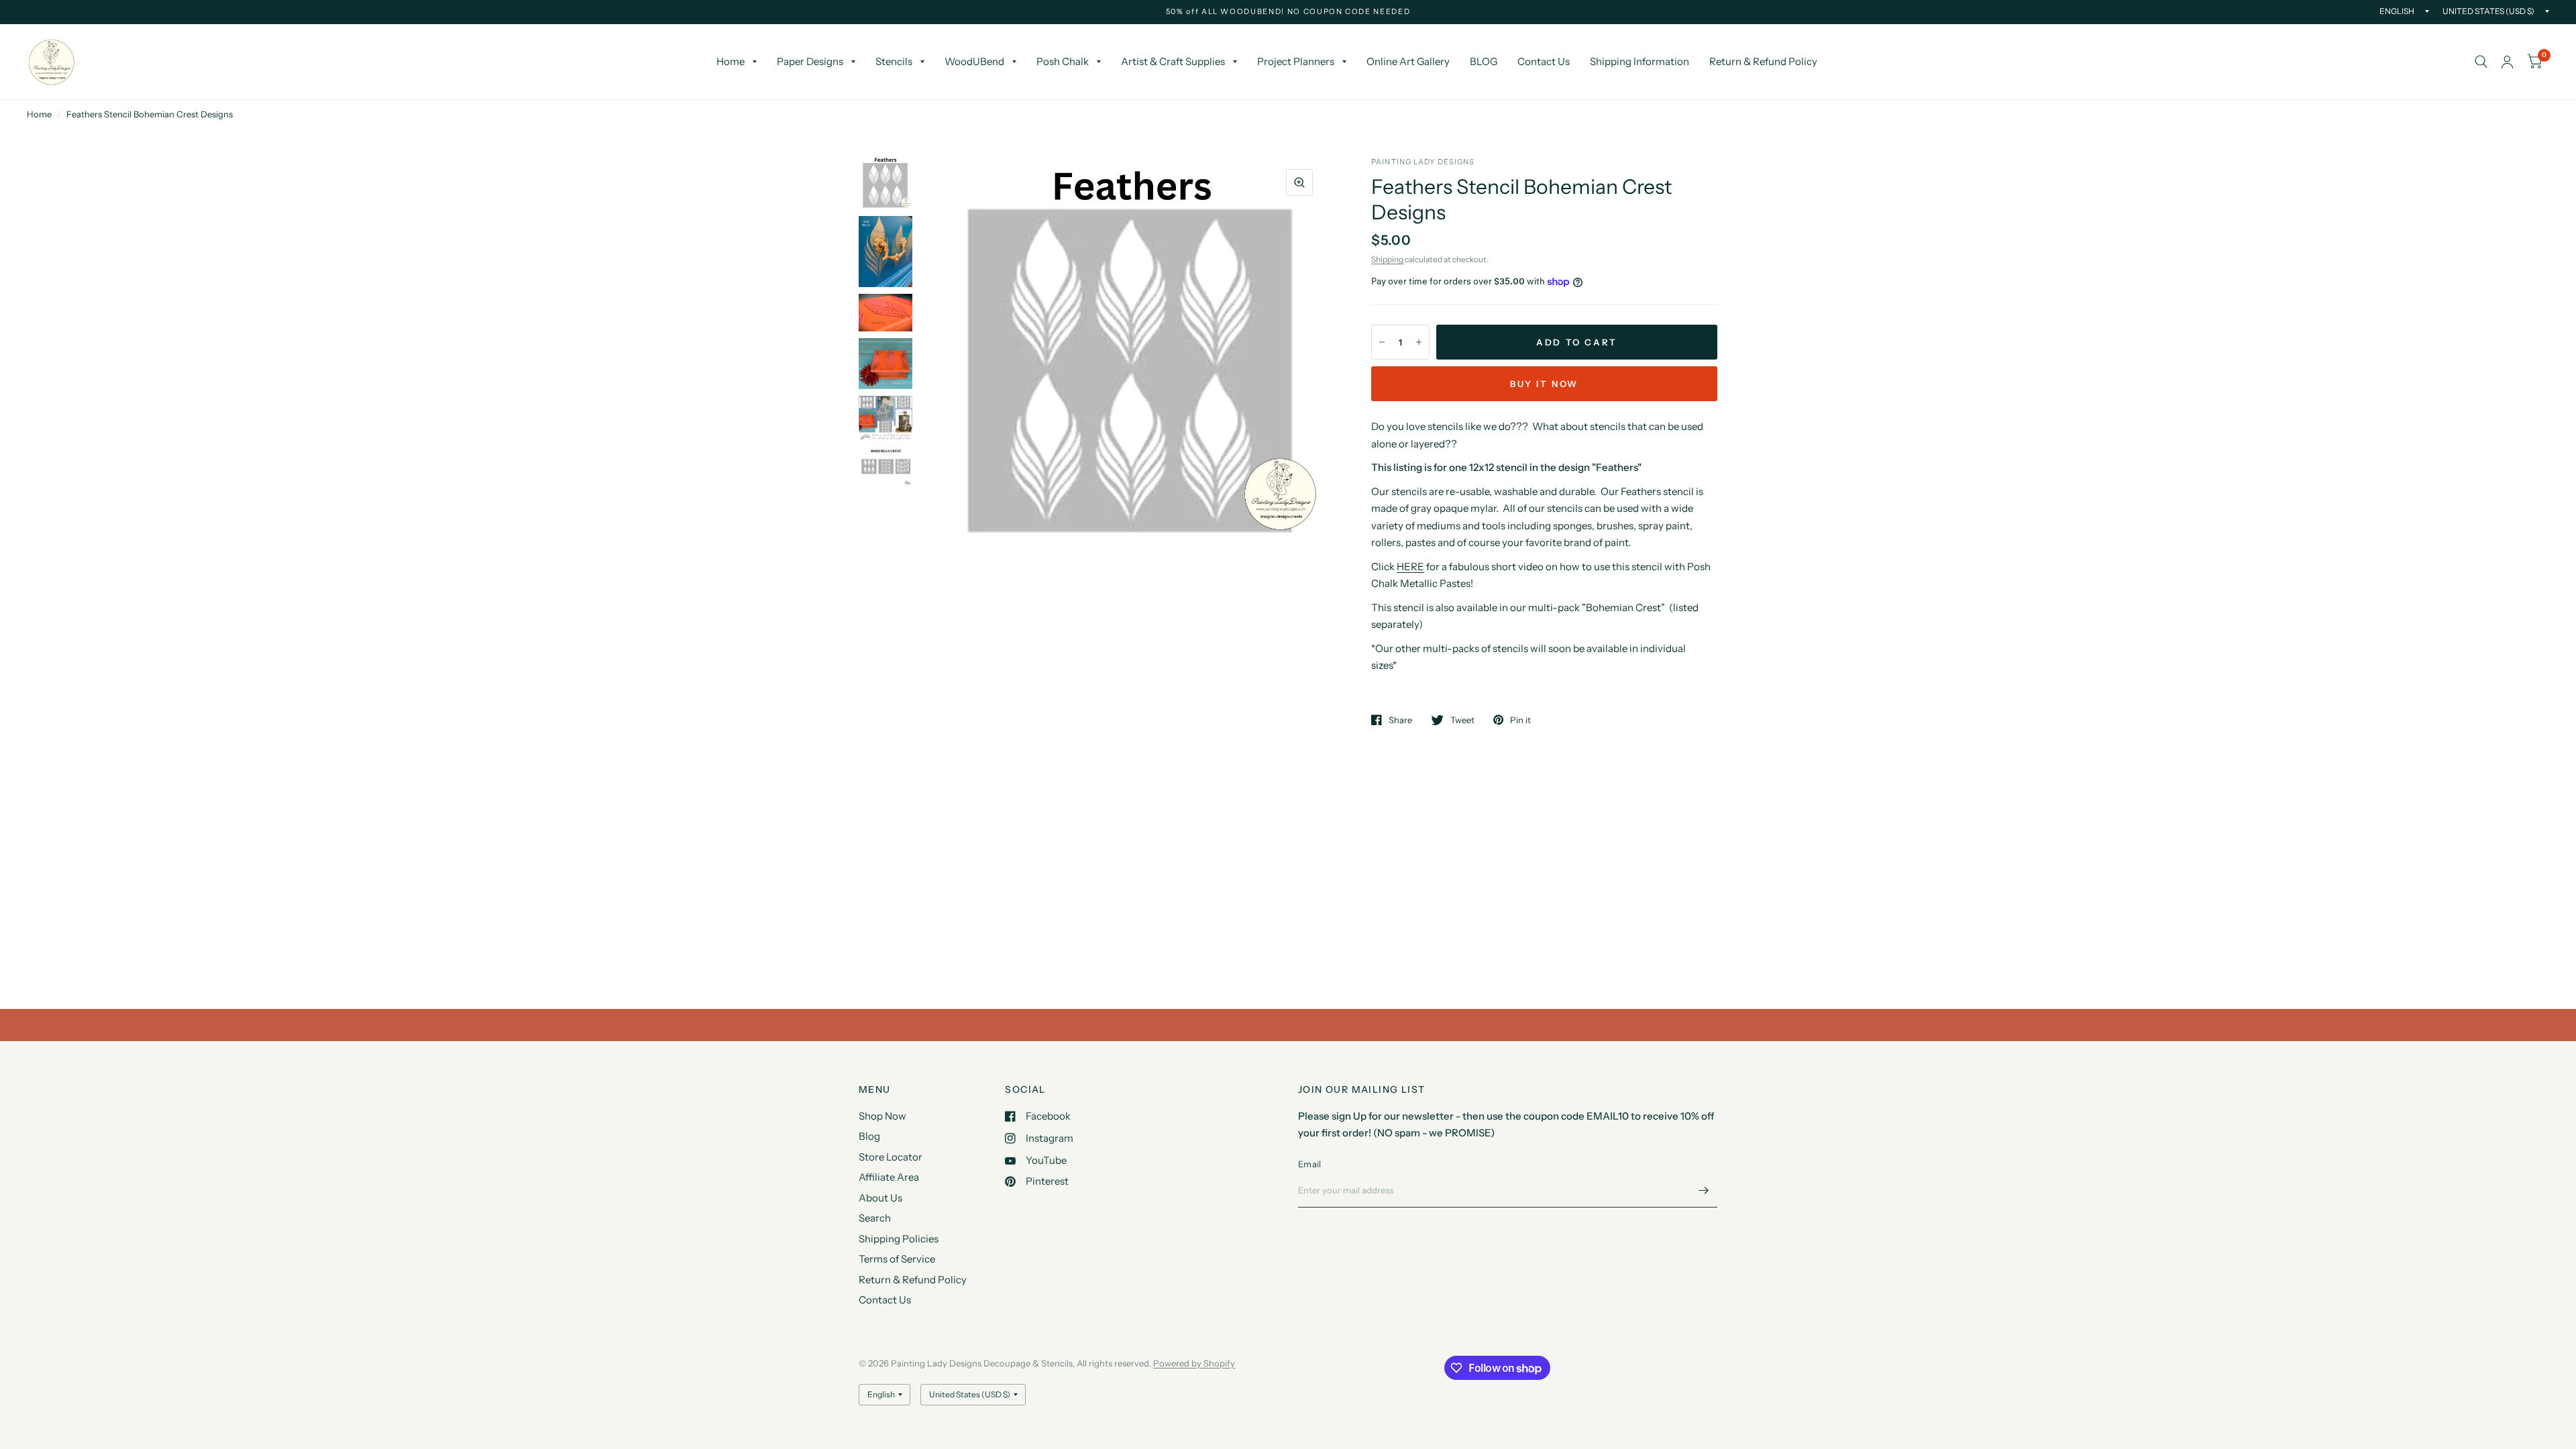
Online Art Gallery (1408, 61)
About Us (880, 1198)
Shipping (1387, 259)
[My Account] (2507, 62)
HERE (1410, 567)
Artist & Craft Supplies (1173, 61)
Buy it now (1544, 384)
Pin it (1520, 720)
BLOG (1484, 61)
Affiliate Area (889, 1177)
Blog (869, 1136)
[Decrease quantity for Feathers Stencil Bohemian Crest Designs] (1382, 342)
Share (1400, 720)
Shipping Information (1640, 61)
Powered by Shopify (1194, 1363)
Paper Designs (810, 61)
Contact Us (1544, 61)
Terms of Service (897, 1259)
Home (731, 61)
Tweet (1462, 720)
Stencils (894, 61)
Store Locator (891, 1157)
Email (1309, 1164)
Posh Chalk (1063, 61)
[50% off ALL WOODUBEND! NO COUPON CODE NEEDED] (1288, 12)
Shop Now (882, 1116)
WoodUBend (974, 61)
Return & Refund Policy (1763, 61)
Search (875, 1218)
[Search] (2481, 62)
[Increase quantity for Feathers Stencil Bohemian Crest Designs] (1419, 342)
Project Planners (1296, 61)
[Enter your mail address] (1704, 1190)
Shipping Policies (899, 1239)
